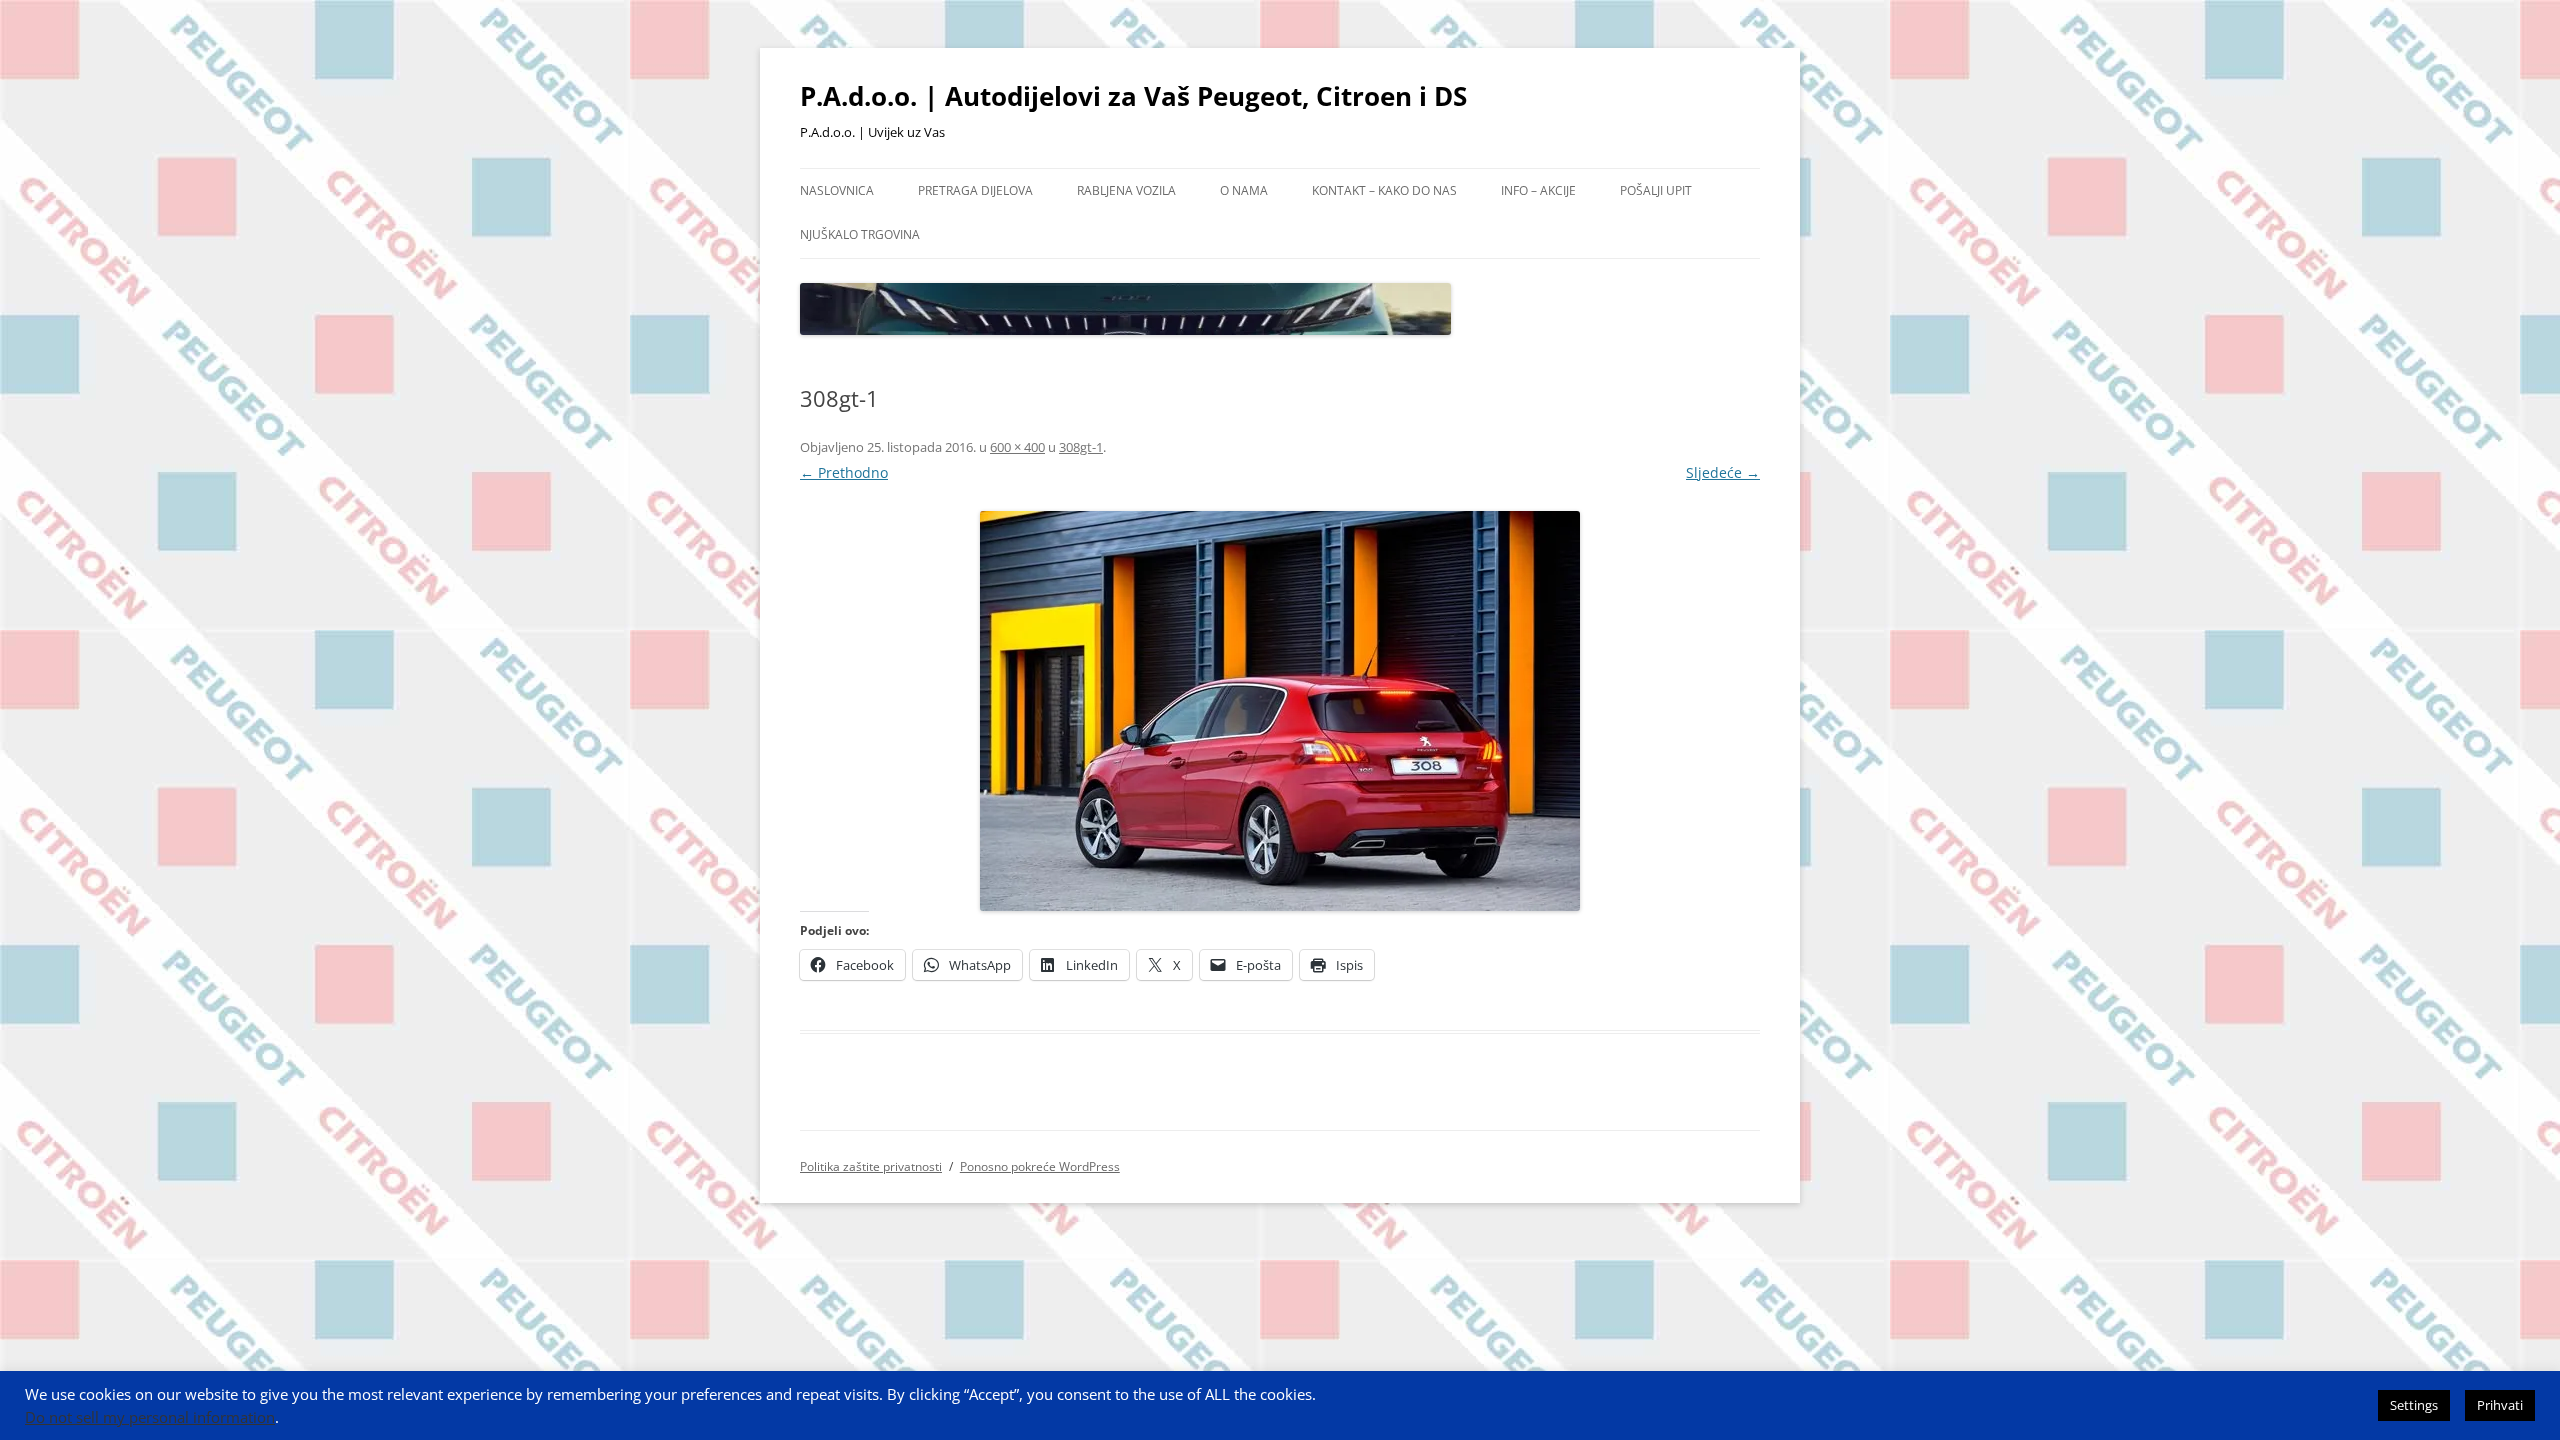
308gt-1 (1081, 447)
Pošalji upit (1656, 190)
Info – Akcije (1538, 190)
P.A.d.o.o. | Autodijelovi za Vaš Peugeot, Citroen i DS (1133, 96)
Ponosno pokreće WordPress (1040, 1166)
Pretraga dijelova (975, 190)
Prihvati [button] (2500, 1405)
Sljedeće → (1723, 472)
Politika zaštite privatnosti (871, 1166)
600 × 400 (1017, 447)
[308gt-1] (1280, 711)
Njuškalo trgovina (860, 234)
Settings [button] (2414, 1405)
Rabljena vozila (1126, 190)
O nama (1244, 190)
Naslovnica (837, 190)
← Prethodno (844, 472)
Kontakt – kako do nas (1384, 190)
